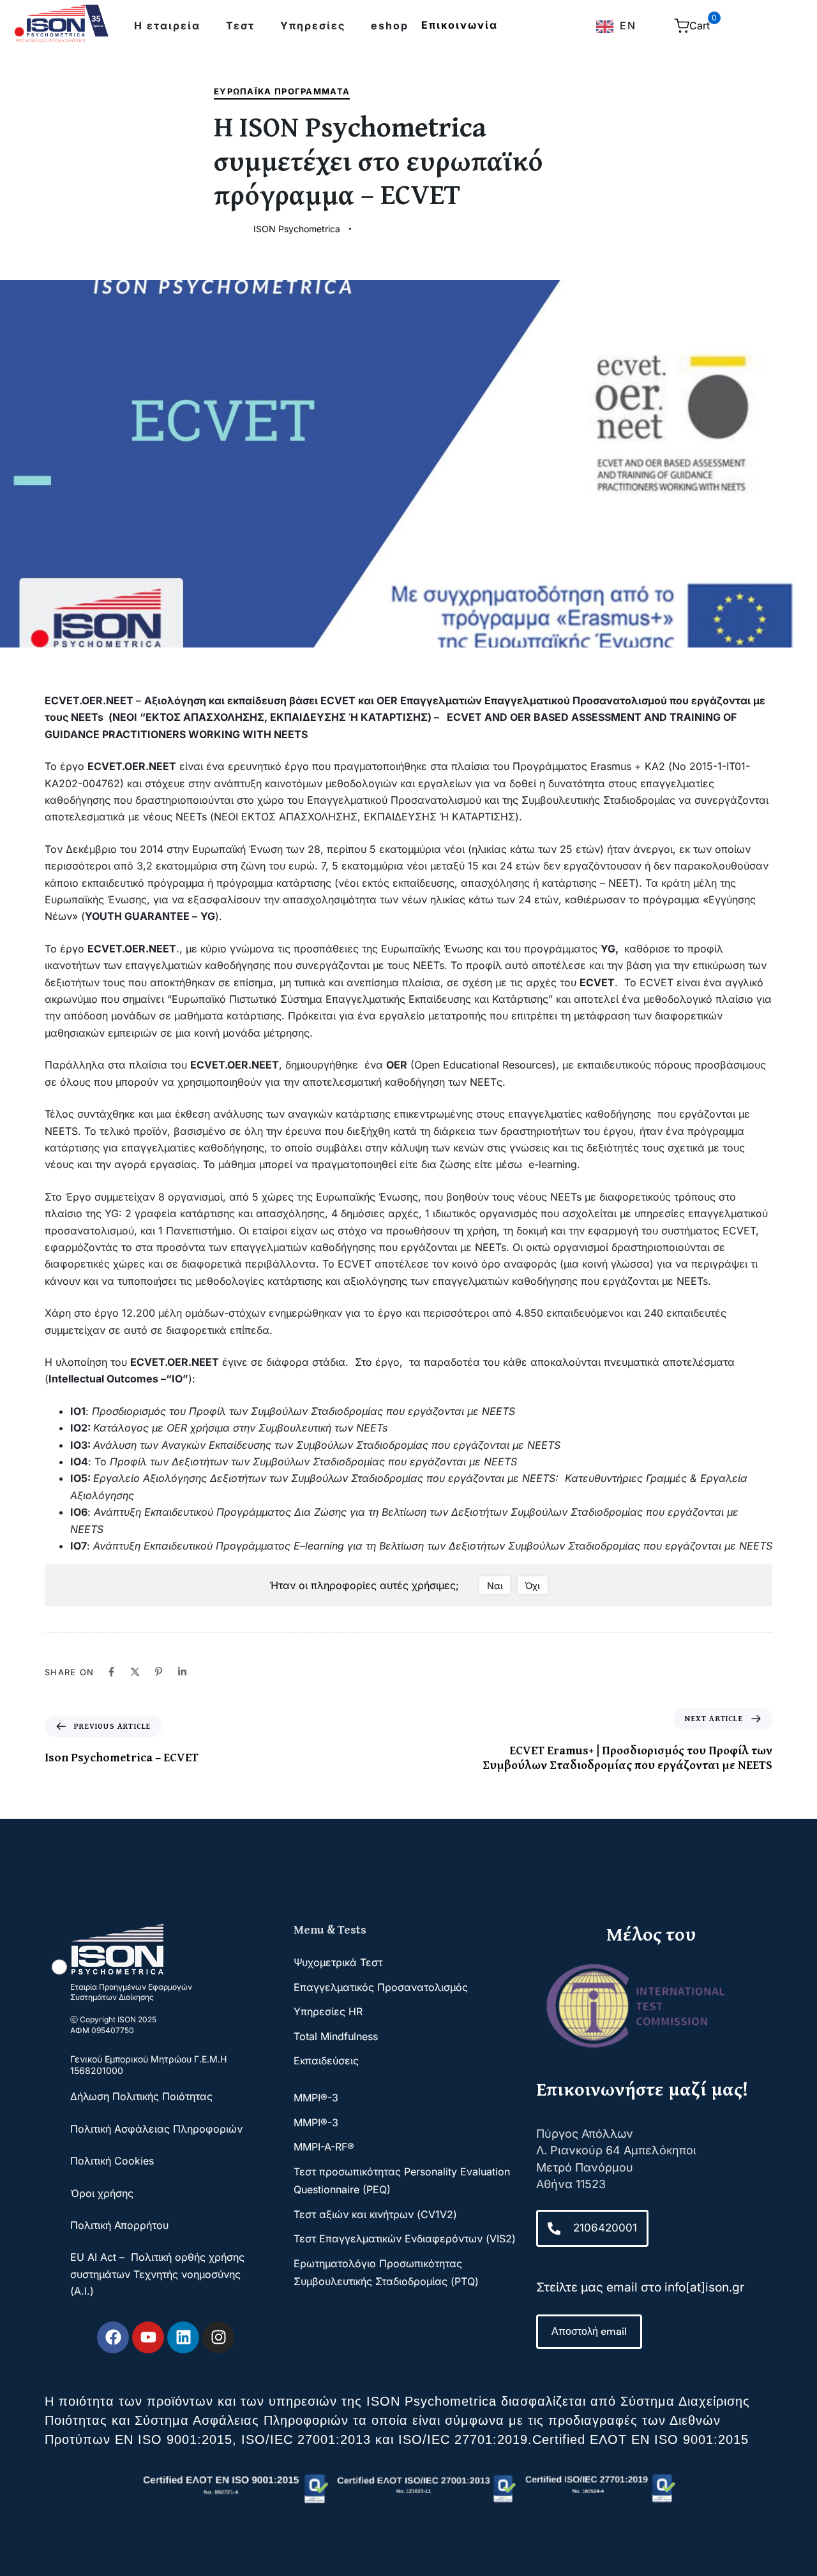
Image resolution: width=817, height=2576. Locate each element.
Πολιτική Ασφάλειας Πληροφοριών (156, 2129)
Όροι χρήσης (102, 2193)
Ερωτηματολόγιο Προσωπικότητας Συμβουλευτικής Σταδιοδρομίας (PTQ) (386, 2272)
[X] (135, 1672)
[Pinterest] (159, 1672)
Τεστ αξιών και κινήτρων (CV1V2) (375, 2214)
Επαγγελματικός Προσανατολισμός (381, 1987)
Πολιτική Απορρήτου (119, 2225)
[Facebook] (111, 1672)
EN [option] (628, 26)
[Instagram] (218, 2337)
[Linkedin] (182, 1672)
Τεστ (240, 26)
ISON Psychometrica (297, 229)
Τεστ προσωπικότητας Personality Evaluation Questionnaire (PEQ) (402, 2180)
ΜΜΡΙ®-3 (316, 2098)
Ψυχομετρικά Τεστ (338, 1962)
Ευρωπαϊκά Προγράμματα (282, 91)
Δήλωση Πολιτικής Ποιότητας (143, 2096)
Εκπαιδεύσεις (326, 2061)
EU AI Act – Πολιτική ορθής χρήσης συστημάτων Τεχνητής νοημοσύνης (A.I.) (157, 2274)
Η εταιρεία (167, 26)
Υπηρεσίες (313, 26)
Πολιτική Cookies (112, 2161)
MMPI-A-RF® (324, 2147)
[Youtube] (148, 2337)
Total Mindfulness (336, 2036)
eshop (390, 26)
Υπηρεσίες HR (328, 2011)
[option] (616, 27)
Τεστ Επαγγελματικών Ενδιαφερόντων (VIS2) (405, 2239)
